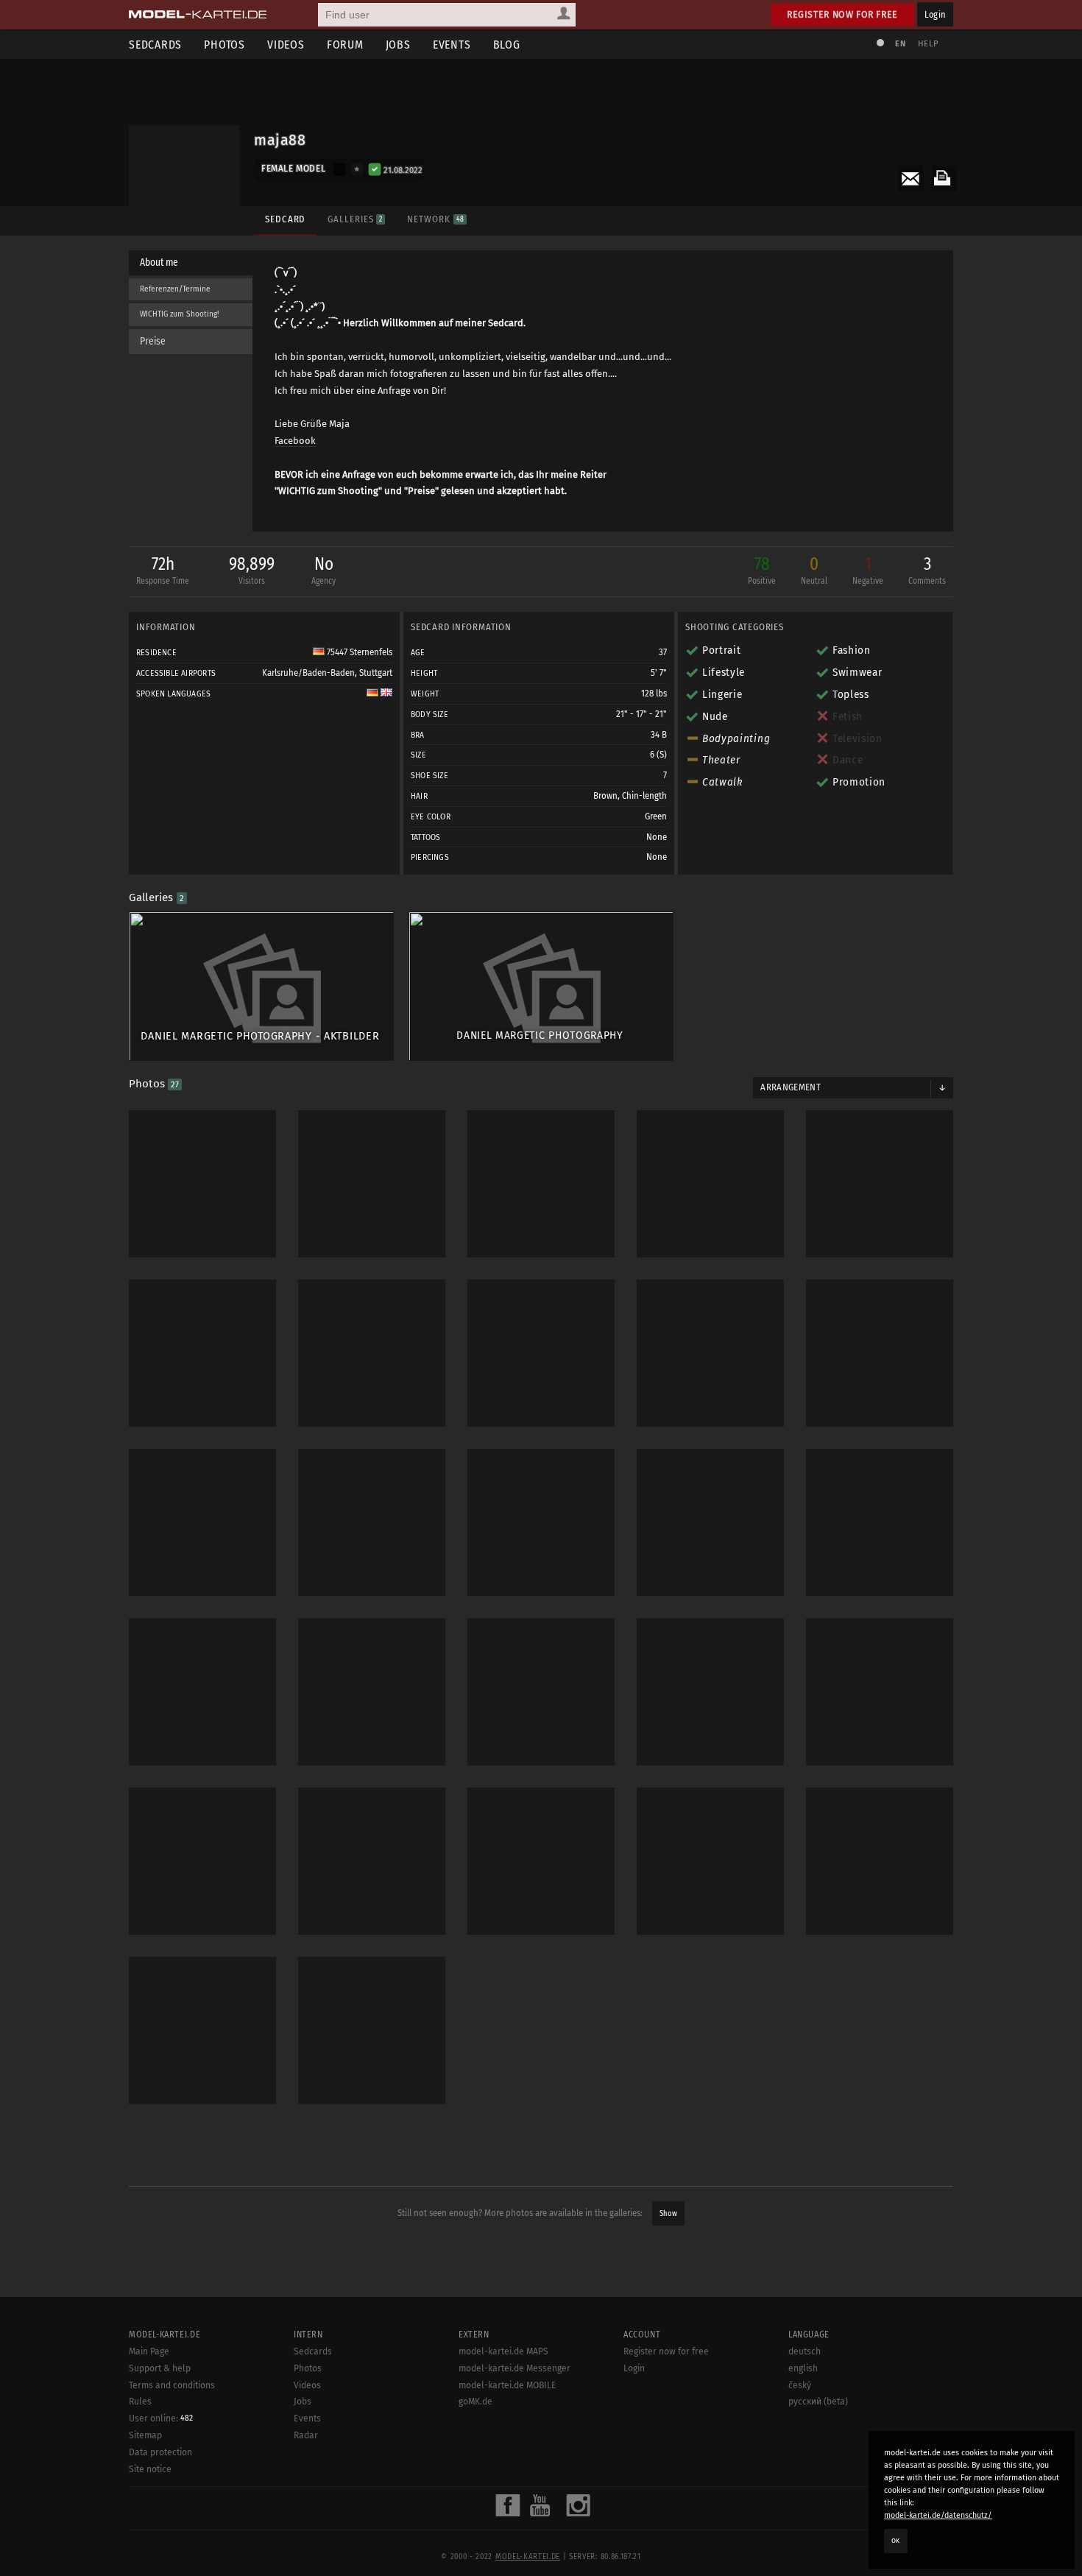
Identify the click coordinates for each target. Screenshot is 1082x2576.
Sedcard (285, 219)
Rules (140, 2402)
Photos (224, 45)
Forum (345, 45)
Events (452, 45)
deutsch (805, 2351)
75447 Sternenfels (358, 652)
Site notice (150, 2469)
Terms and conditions (172, 2385)
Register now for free (842, 14)
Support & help (160, 2368)
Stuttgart (376, 673)
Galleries (355, 219)
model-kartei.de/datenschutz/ (938, 2515)
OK (896, 2541)
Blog (507, 45)
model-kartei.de (528, 2557)
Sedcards (155, 45)
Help (928, 44)
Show (668, 2213)
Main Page (149, 2351)
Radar (306, 2435)
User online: (161, 2418)
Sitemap (145, 2435)
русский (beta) (818, 2402)
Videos (286, 45)
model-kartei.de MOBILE (508, 2385)
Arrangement (791, 1087)
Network (435, 219)
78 (762, 570)
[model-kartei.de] (198, 15)
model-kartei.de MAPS (503, 2351)
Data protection (160, 2452)
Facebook (295, 441)
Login (935, 14)
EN (900, 44)
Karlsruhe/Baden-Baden (308, 673)
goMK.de (475, 2402)
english (803, 2368)
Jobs (398, 45)
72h (163, 570)
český (800, 2385)
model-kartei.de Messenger (515, 2368)
